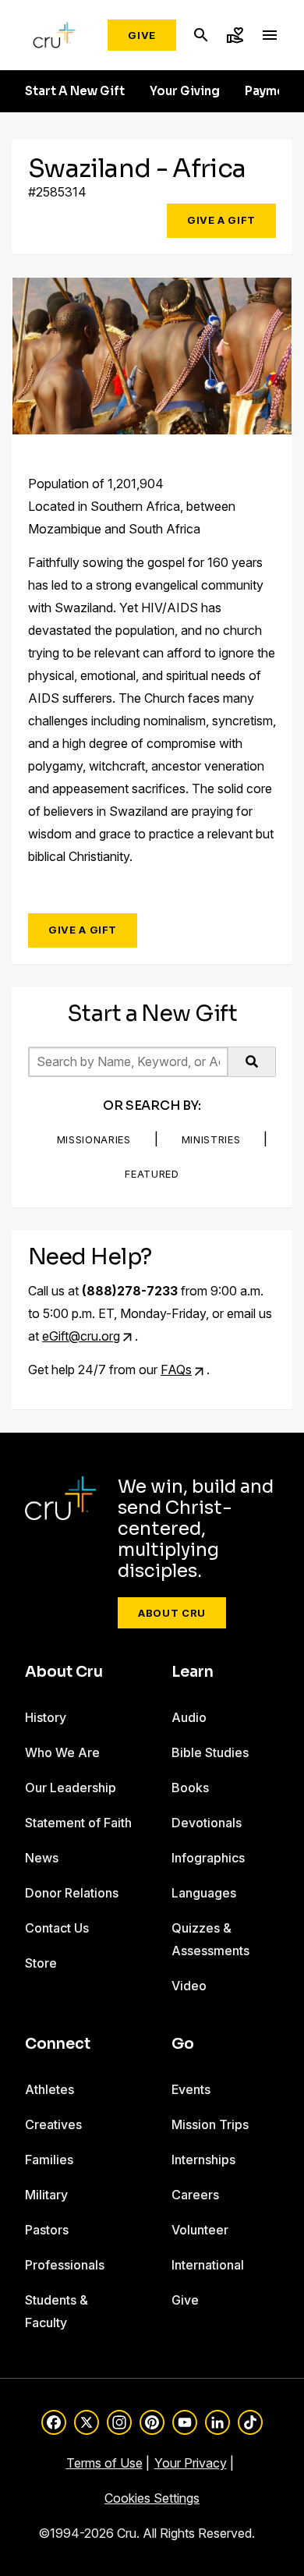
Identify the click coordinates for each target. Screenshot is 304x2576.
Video (189, 1986)
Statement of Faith (78, 1823)
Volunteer (200, 2230)
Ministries (211, 1139)
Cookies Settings (152, 2498)
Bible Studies (210, 1752)
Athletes (49, 2089)
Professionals (65, 2265)
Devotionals (207, 1823)
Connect (58, 2044)
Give (142, 35)
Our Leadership (71, 1788)
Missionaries (94, 1139)
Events (191, 2089)
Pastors (47, 2230)
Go (183, 2044)
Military (46, 2195)
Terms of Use (104, 2463)
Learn (193, 1672)
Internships (203, 2160)
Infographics (208, 1858)
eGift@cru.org (81, 1336)
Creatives (53, 2124)
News (42, 1858)
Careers (195, 2195)
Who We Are (62, 1752)
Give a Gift (221, 220)
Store (41, 1963)
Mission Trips (210, 2124)
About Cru (172, 1613)
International (208, 2265)
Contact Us (57, 1928)
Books (190, 1788)
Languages (204, 1893)
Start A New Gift (75, 91)
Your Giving (185, 91)
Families (49, 2160)
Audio (189, 1717)
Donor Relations (72, 1893)
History (46, 1717)
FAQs (176, 1369)
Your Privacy (191, 2463)
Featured (152, 1174)
